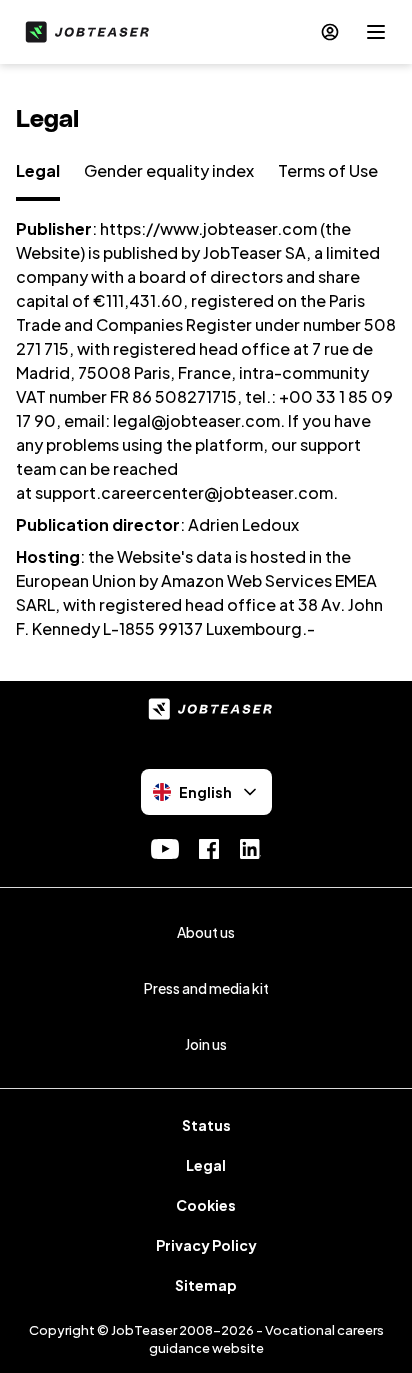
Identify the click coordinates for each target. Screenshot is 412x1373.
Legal (38, 170)
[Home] (83, 32)
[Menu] (376, 32)
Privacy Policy (206, 1245)
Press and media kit (206, 988)
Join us (206, 1044)
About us (206, 932)
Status (206, 1125)
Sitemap (206, 1285)
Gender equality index (169, 170)
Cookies (206, 1205)
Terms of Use (328, 170)
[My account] (330, 32)
